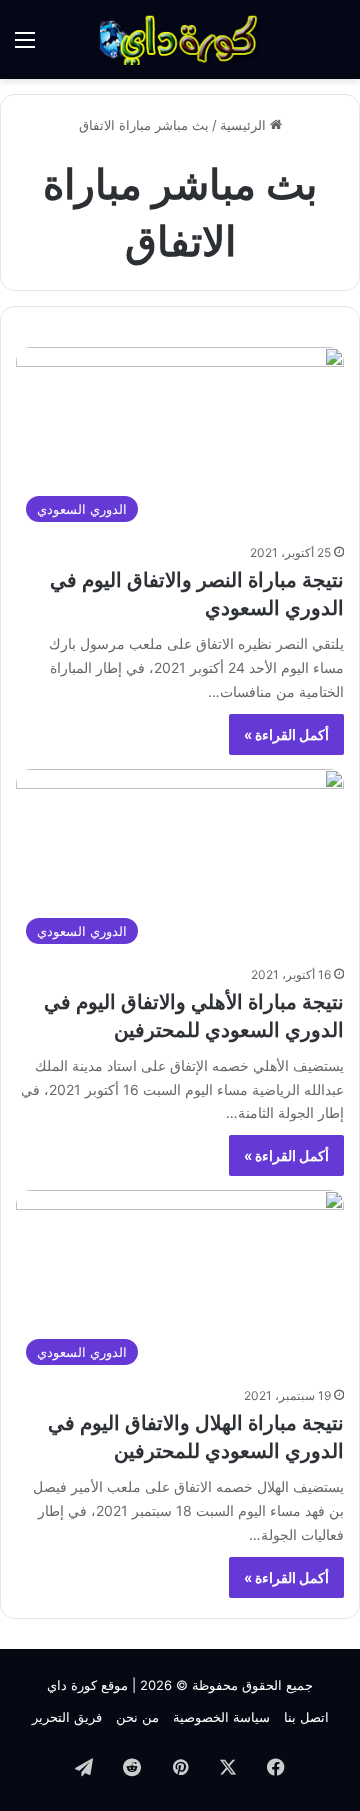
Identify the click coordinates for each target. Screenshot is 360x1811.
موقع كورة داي (87, 1685)
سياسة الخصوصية (221, 1717)
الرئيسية (245, 125)
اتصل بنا (306, 1717)
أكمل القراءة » (286, 734)
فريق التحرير (67, 1717)
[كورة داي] (180, 39)
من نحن (137, 1717)
